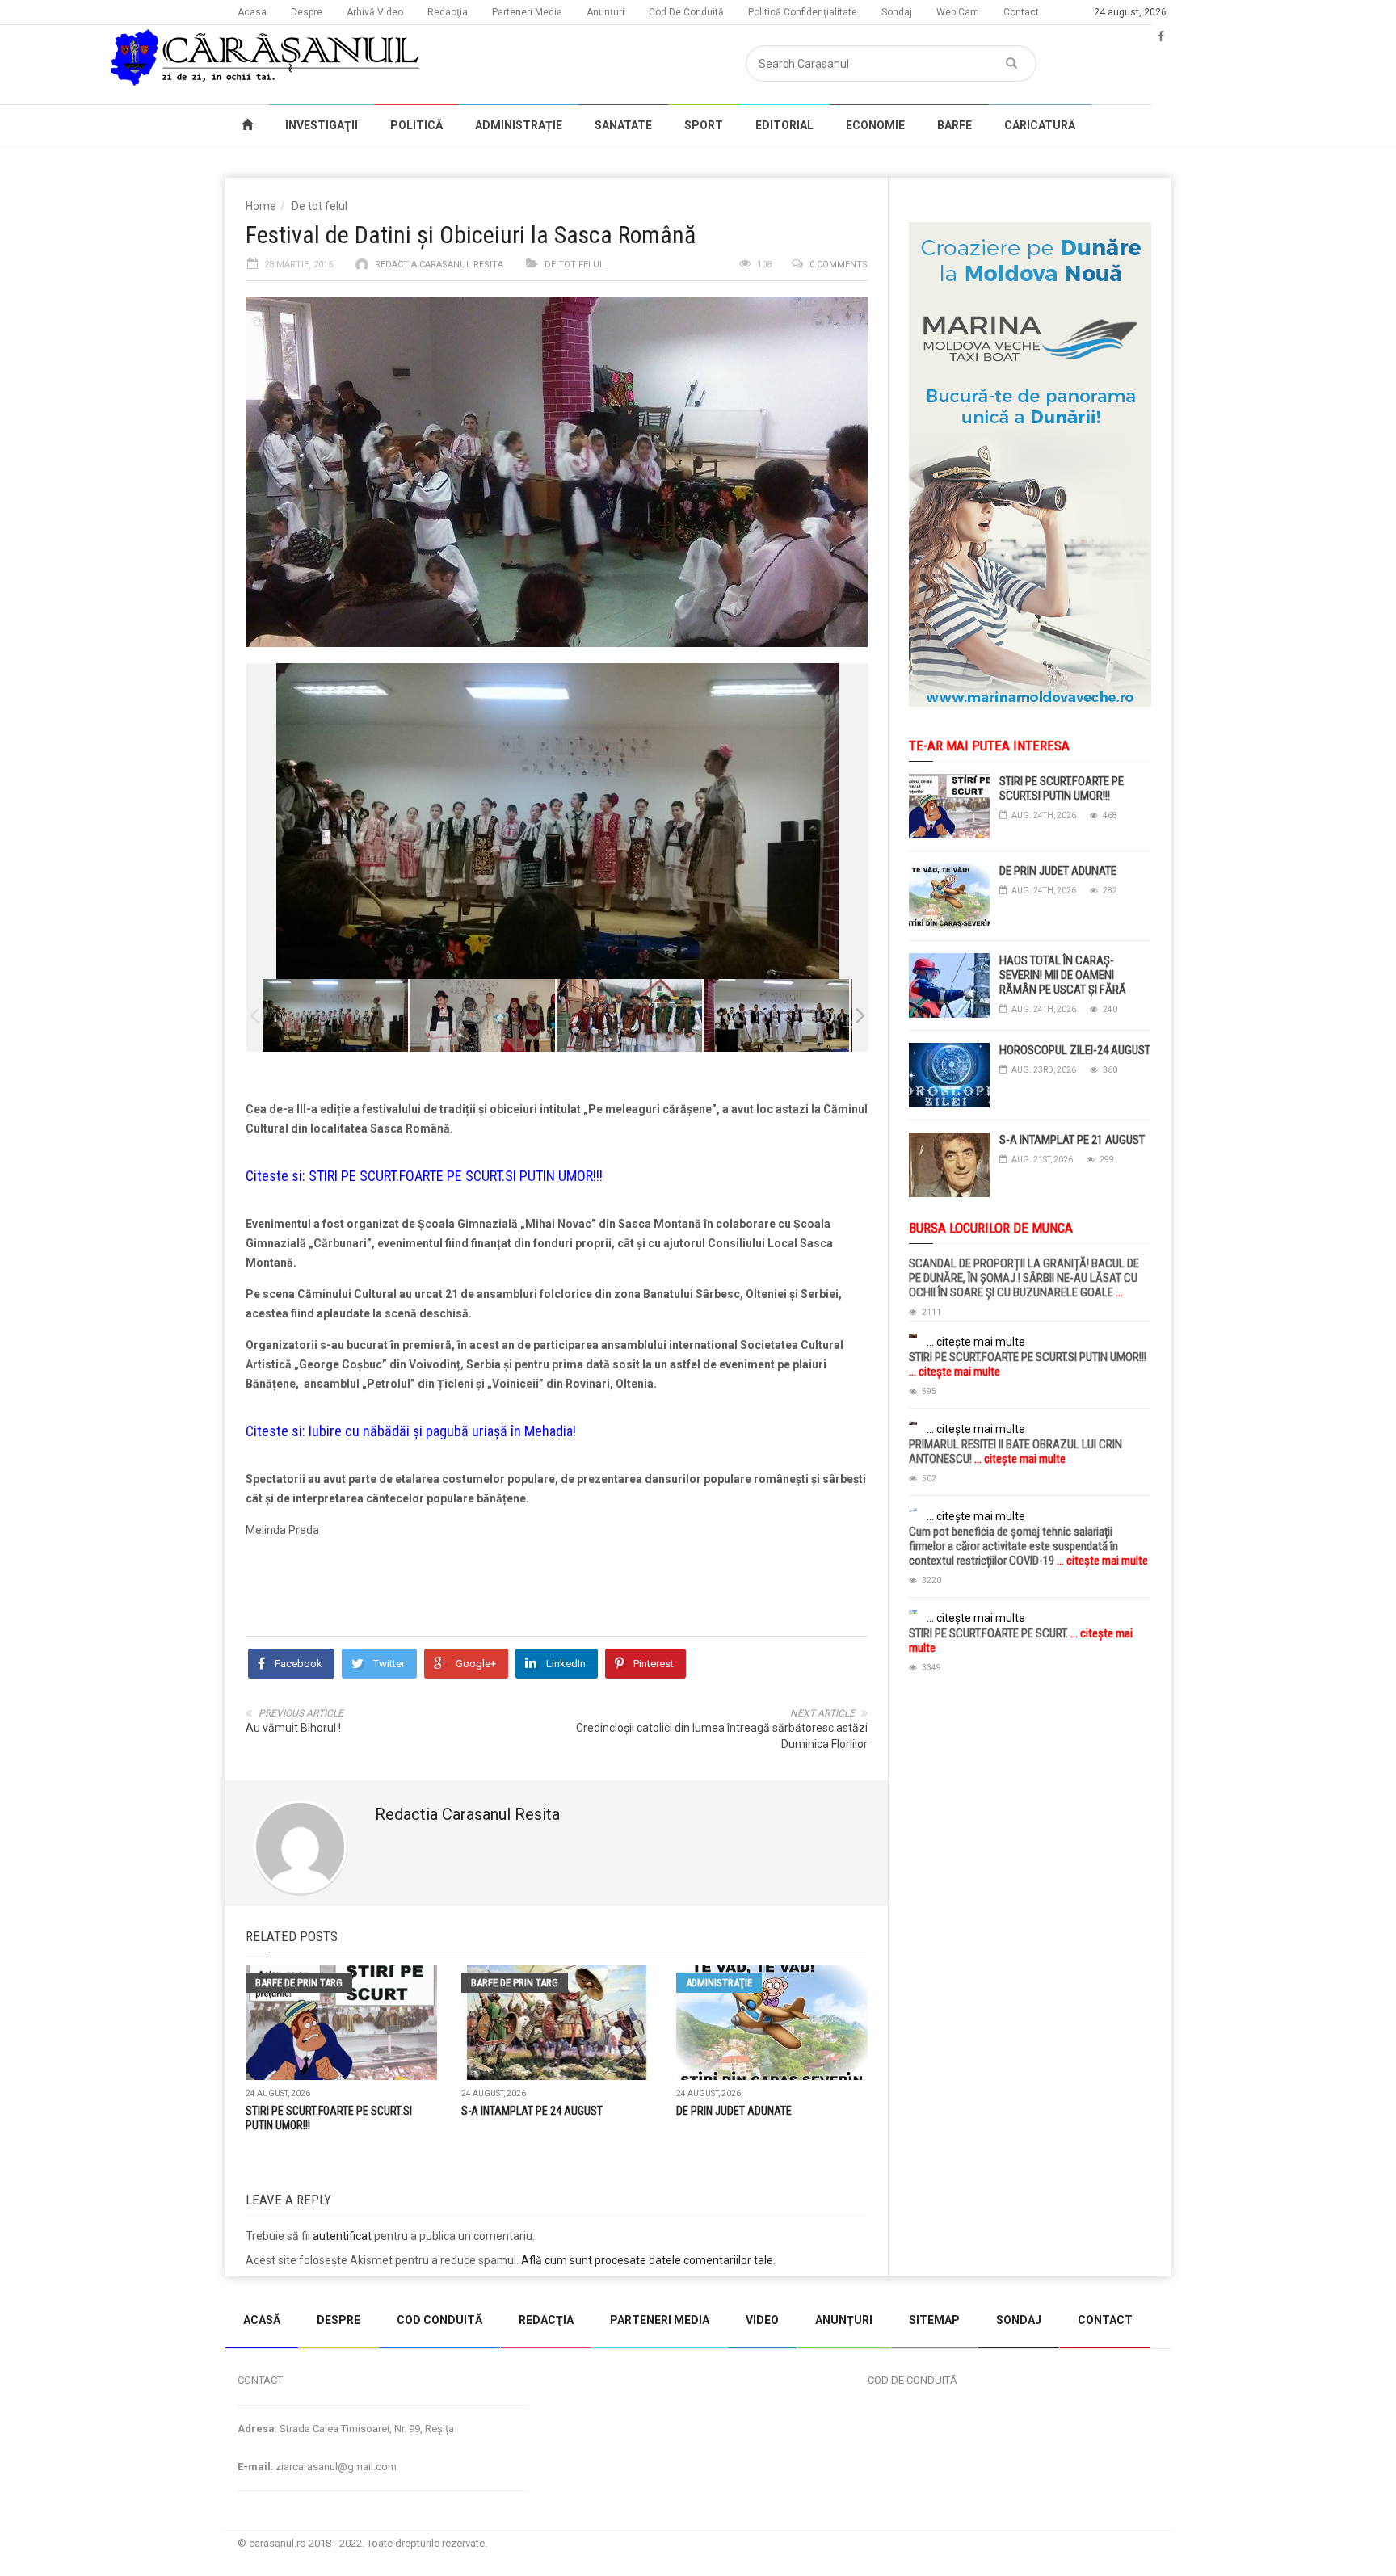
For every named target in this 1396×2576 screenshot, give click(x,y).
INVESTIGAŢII (322, 125)
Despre (307, 12)
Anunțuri (605, 12)
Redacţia (448, 12)
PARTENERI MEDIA (660, 2320)
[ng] (629, 1016)
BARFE (954, 125)
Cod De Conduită (686, 12)
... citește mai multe (976, 1342)
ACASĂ (262, 2320)
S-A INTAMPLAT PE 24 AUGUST (532, 2111)
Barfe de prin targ (299, 1983)
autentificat (342, 2236)
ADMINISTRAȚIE (519, 125)
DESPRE (338, 2320)
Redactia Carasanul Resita (439, 265)
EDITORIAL (784, 125)
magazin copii (94, 2284)
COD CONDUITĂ (439, 2320)
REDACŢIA (546, 2320)
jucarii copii (28, 2284)
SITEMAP (934, 2320)
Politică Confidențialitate (803, 12)
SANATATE (623, 125)
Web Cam (958, 12)
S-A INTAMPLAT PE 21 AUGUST (1072, 1140)
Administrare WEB (1112, 2543)
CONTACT (1105, 2320)
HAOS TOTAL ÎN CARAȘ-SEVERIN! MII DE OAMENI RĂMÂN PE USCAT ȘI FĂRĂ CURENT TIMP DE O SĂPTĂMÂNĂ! (1063, 990)
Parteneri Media (527, 12)
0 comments (839, 265)
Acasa (252, 12)
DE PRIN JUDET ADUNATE (734, 2111)
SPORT (704, 125)
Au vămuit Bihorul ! (293, 1728)
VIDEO (762, 2320)
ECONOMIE (875, 125)
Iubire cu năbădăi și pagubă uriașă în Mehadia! (442, 1431)
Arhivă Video (375, 12)
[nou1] (482, 1016)
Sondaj (897, 12)
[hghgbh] (776, 1016)
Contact (1021, 12)
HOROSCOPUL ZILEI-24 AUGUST (1075, 1050)
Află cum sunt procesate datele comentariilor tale (647, 2260)
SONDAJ (1019, 2320)
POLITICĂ (416, 125)
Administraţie (719, 1983)
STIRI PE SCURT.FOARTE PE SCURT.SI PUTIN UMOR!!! (456, 1176)
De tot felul (320, 206)
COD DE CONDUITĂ (912, 2380)
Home (261, 206)
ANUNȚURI (844, 2320)
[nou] (335, 1016)
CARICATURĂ (1040, 125)
